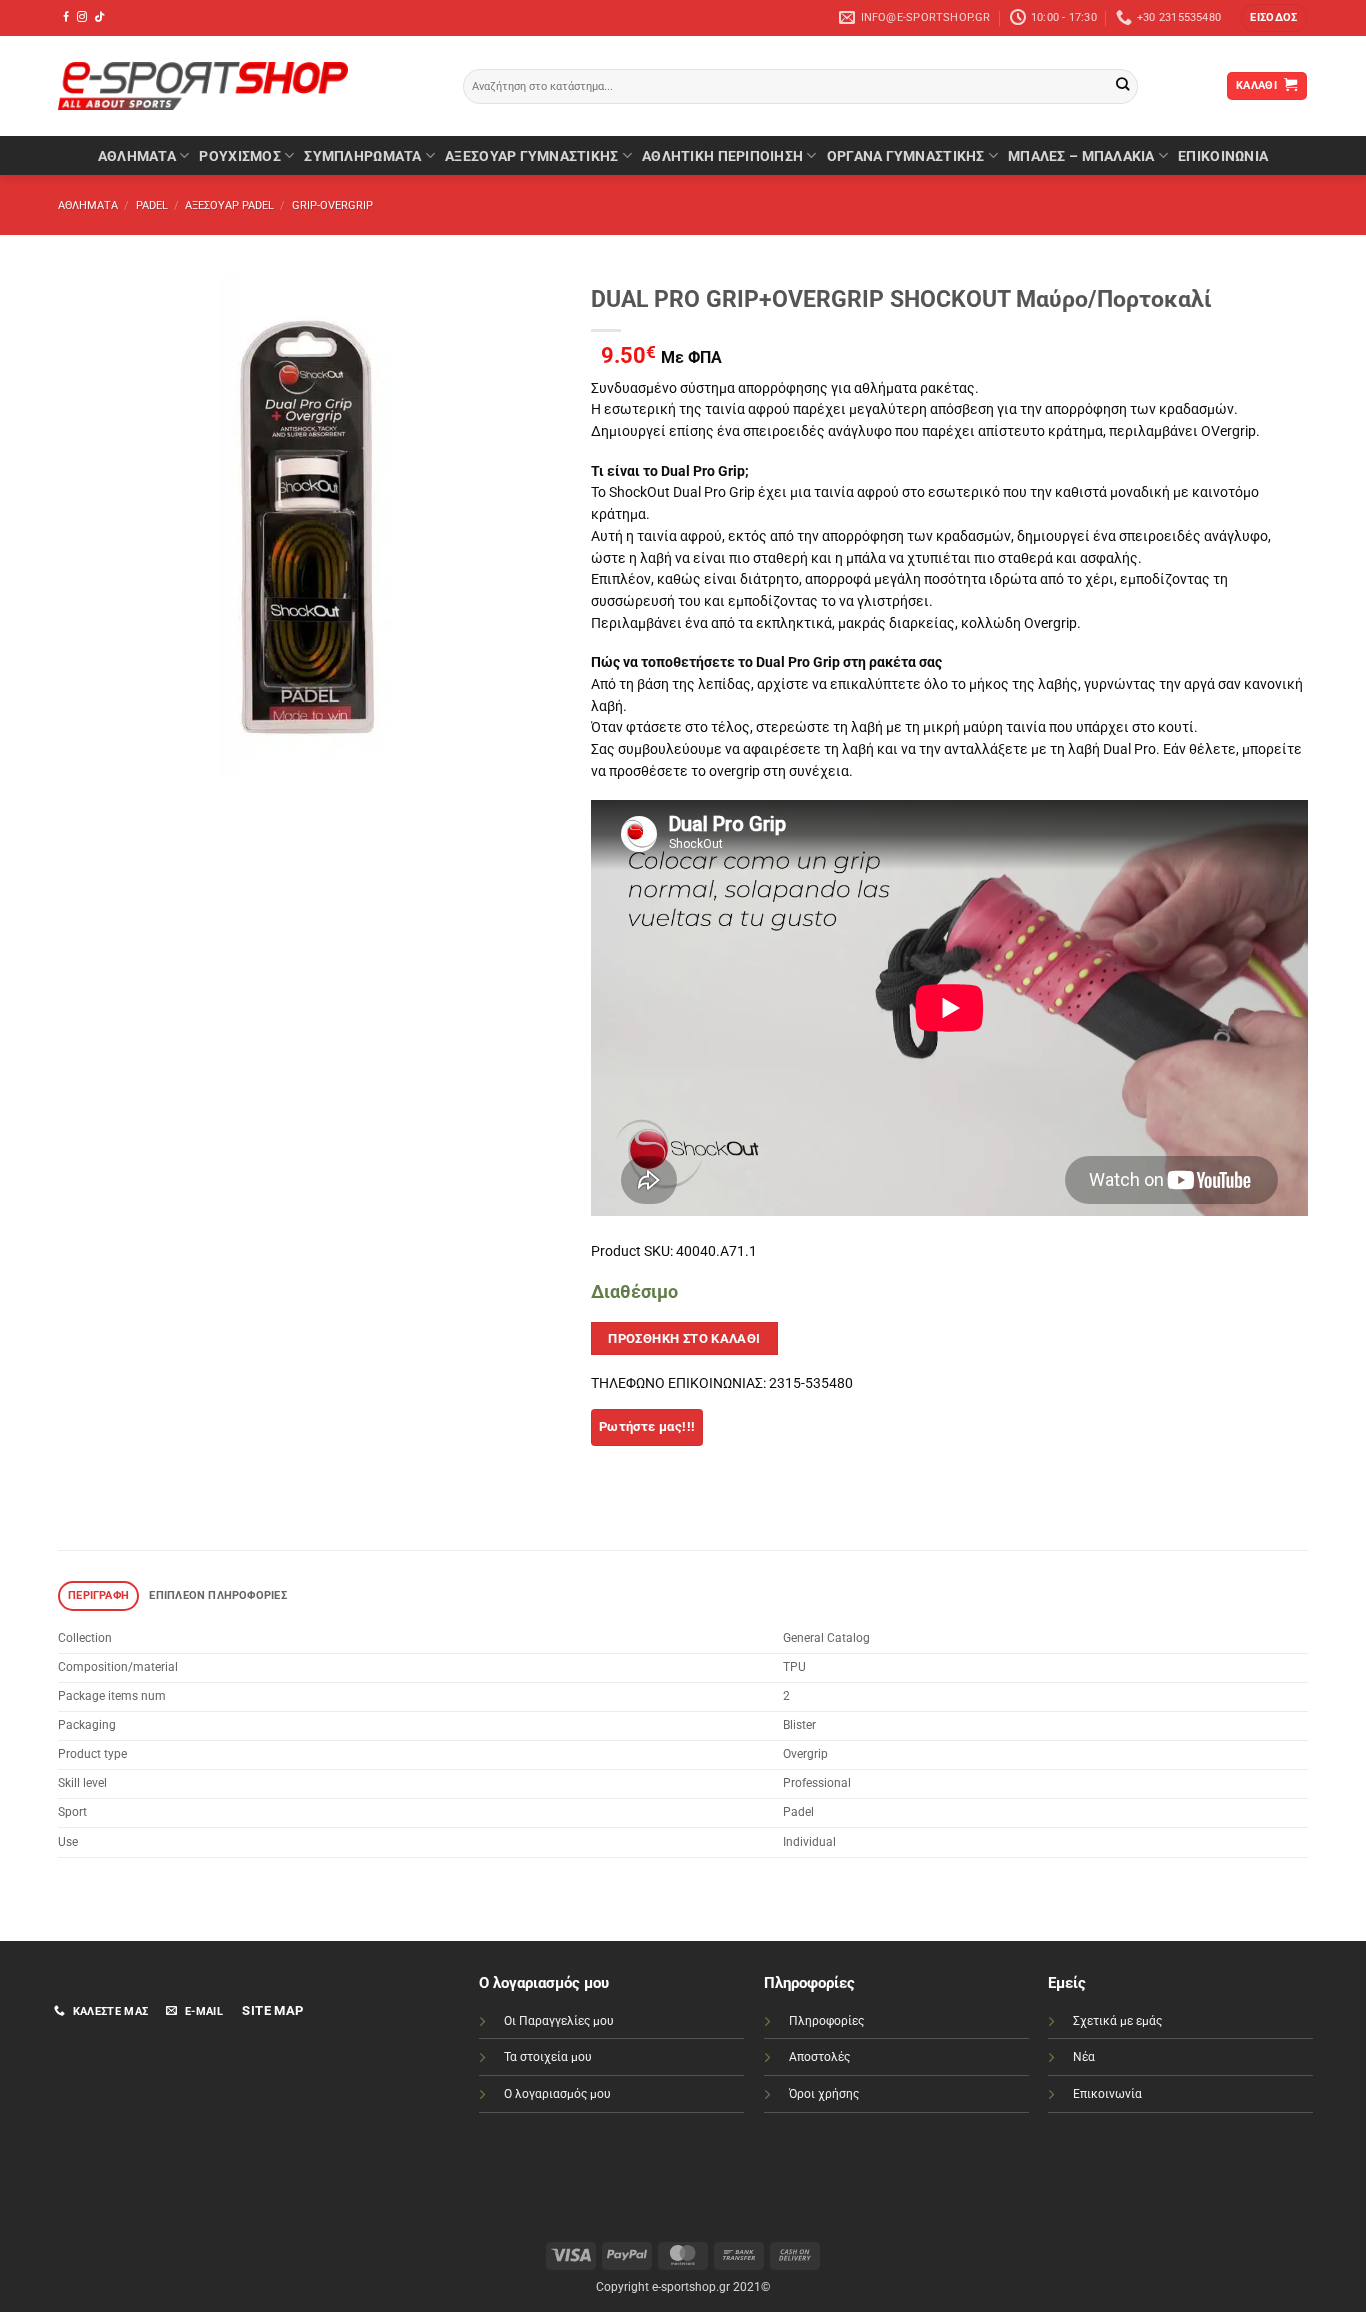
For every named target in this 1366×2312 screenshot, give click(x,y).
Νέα (1084, 2057)
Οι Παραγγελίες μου (559, 2021)
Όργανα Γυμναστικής (906, 156)
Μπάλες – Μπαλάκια (1081, 156)
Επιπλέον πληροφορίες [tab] (217, 1595)
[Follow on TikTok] (99, 17)
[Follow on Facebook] (66, 17)
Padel (152, 205)
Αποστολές (819, 2057)
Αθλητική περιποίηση (722, 156)
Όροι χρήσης (824, 2094)
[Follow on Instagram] (82, 17)
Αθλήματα (137, 156)
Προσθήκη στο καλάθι (684, 1338)
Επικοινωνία (1107, 2094)
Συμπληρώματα (362, 156)
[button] (1273, 18)
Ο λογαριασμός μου (557, 2094)
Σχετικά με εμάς (1117, 2021)
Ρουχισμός (239, 156)
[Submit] (1122, 86)
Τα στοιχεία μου (548, 2057)
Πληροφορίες (826, 2021)
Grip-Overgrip (332, 205)
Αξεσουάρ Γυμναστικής (531, 156)
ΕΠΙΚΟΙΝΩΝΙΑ (1223, 156)
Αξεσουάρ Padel (229, 205)
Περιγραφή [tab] (98, 1595)
